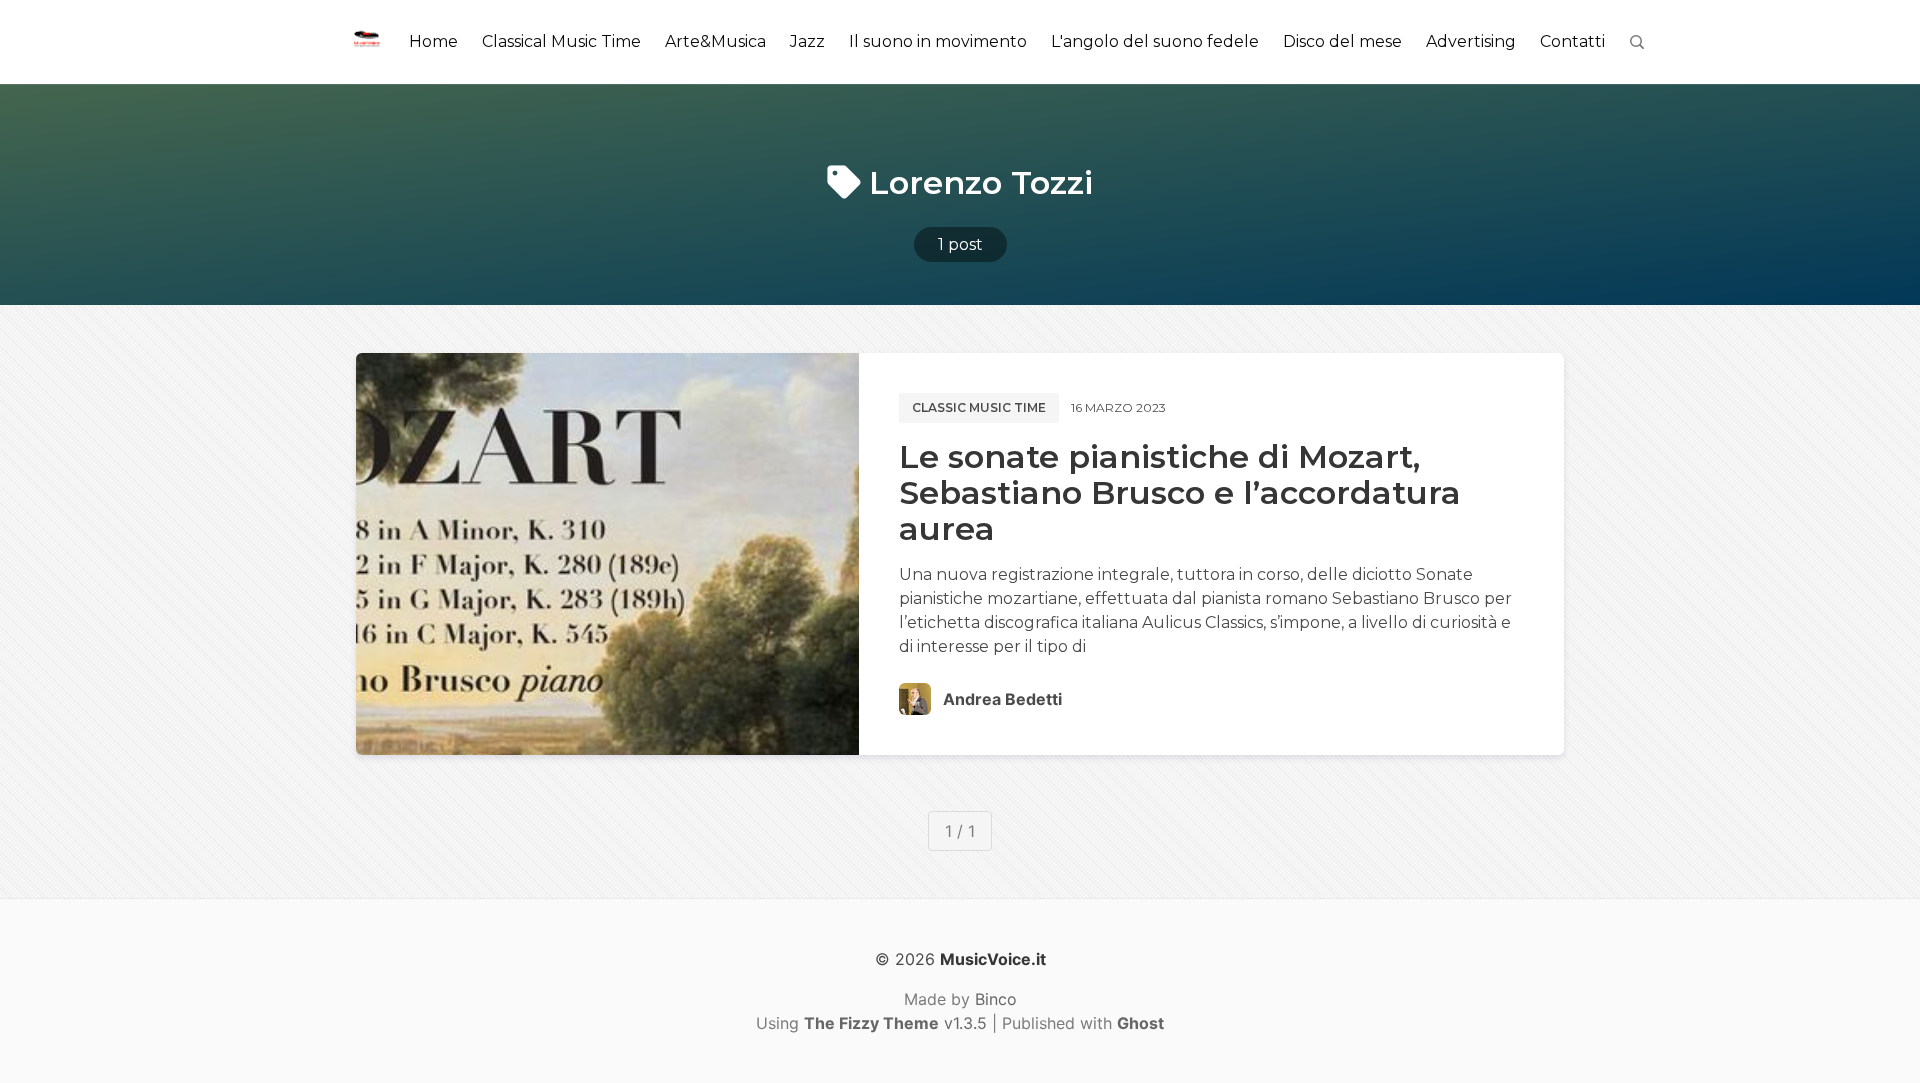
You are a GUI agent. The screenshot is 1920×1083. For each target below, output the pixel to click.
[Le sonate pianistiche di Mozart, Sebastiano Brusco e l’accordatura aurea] (607, 554)
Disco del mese (1342, 41)
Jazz (807, 41)
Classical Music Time (561, 41)
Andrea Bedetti (1002, 699)
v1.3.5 (895, 1023)
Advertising (1471, 41)
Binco (996, 999)
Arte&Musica (715, 41)
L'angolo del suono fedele (1155, 41)
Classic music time (979, 407)
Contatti (1572, 41)
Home (433, 41)
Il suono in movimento (938, 41)
